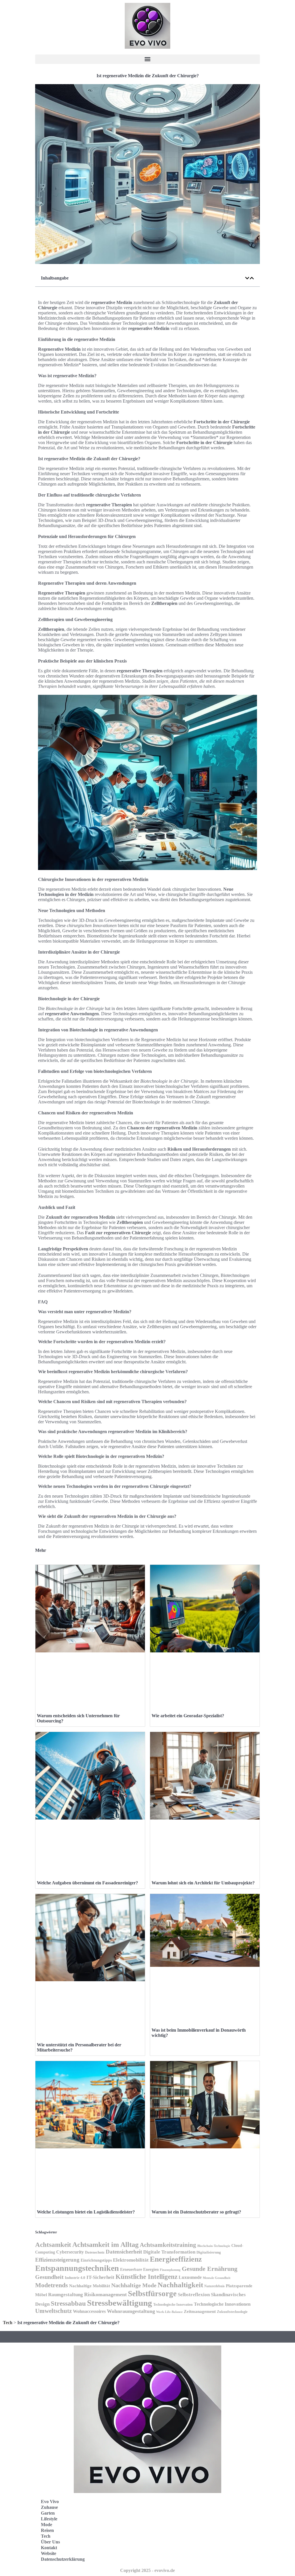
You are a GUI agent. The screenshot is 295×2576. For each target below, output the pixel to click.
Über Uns (50, 2542)
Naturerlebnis (214, 2286)
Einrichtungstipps (96, 2260)
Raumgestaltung (66, 2295)
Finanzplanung (170, 2270)
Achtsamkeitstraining (168, 2245)
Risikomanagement (105, 2294)
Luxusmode (190, 2277)
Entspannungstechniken (77, 2268)
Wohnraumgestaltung (131, 2311)
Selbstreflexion (194, 2295)
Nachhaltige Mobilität (90, 2286)
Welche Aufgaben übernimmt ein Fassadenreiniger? (87, 1883)
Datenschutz (95, 2252)
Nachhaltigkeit (180, 2285)
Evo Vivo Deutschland (178, 2511)
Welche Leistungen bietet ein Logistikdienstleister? (86, 2212)
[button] (147, 59)
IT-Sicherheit (100, 2277)
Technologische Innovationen (222, 2304)
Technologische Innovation (173, 2305)
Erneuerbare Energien (139, 2270)
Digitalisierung (209, 2252)
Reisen (47, 2530)
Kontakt (49, 2548)
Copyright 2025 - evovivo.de (147, 2570)
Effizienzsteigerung (57, 2260)
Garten (48, 2513)
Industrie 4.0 (75, 2278)
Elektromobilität (131, 2260)
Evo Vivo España (173, 2524)
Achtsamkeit (53, 2245)
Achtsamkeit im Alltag (105, 2245)
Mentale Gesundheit (217, 2278)
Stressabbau (68, 2303)
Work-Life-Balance (169, 2312)
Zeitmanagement (200, 2311)
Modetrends (52, 2285)
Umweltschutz (53, 2311)
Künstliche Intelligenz (146, 2277)
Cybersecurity (70, 2252)
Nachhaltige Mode (134, 2285)
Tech (8, 2323)
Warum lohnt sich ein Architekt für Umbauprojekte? (203, 1883)
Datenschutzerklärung (63, 2559)
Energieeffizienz (176, 2259)
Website (49, 2553)
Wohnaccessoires (89, 2311)
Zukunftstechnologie (232, 2312)
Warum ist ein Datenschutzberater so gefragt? (196, 2212)
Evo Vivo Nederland (176, 2537)
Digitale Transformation (169, 2252)
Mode (47, 2525)
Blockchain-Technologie (214, 2246)
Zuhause (49, 2507)
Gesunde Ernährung (210, 2269)
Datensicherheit (124, 2252)
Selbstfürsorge (152, 2294)
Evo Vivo (50, 2502)
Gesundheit (49, 2277)
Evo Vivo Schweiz (174, 2549)
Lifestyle (49, 2519)
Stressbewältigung (120, 2303)
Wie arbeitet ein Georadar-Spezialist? (188, 1716)
